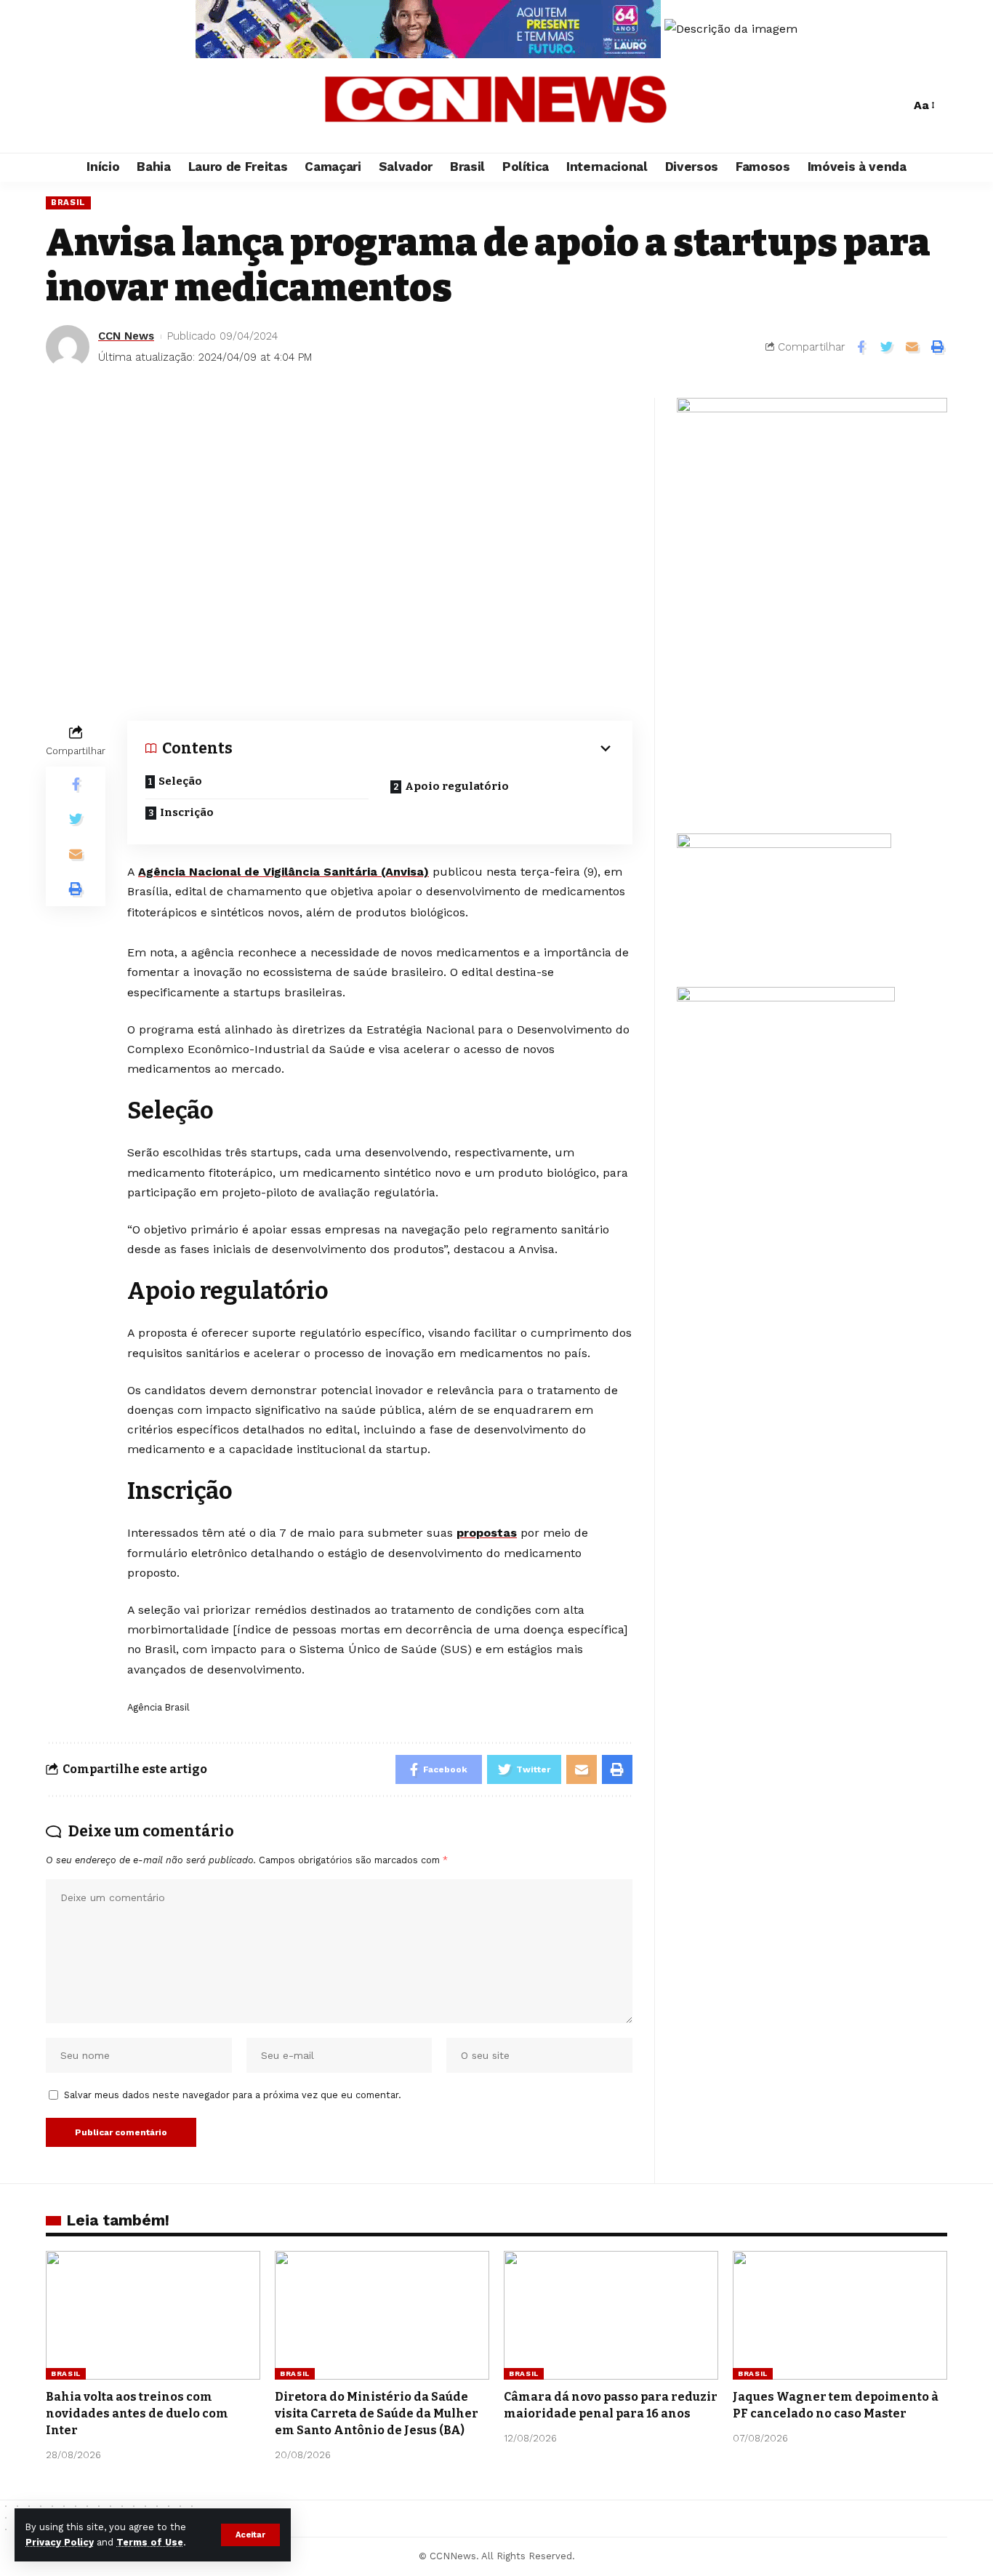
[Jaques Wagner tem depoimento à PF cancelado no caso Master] (840, 2315)
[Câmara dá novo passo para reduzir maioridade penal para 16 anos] (611, 2315)
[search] (896, 105)
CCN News (126, 336)
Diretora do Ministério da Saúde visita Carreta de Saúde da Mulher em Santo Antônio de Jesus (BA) (377, 2413)
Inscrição (187, 812)
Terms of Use (150, 2542)
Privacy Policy (60, 2542)
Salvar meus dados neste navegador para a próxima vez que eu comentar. (233, 2095)
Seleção (180, 781)
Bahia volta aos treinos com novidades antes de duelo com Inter (137, 2413)
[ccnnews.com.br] (496, 105)
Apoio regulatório (457, 786)
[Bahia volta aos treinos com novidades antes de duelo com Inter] (153, 2315)
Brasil (68, 202)
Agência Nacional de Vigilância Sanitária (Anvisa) (284, 872)
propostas (487, 1533)
